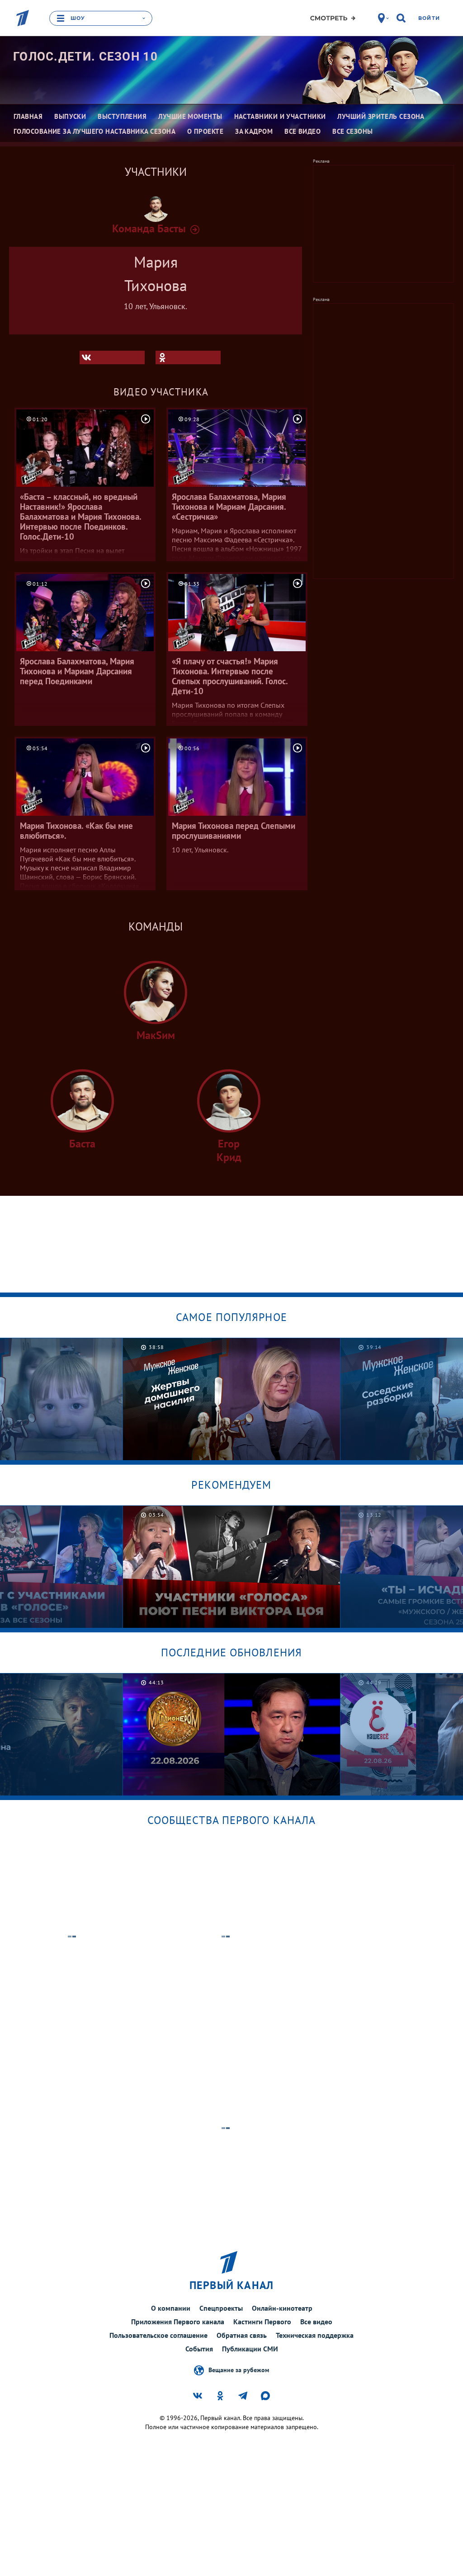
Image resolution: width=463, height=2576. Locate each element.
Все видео (316, 2322)
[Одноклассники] (188, 357)
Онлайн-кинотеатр (282, 2308)
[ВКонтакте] (112, 357)
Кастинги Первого (262, 2322)
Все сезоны (353, 131)
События (199, 2349)
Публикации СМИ (250, 2349)
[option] (232, 1399)
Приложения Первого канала (178, 2322)
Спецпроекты (221, 2308)
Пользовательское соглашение (158, 2335)
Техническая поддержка (315, 2335)
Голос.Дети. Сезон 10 (85, 56)
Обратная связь (242, 2335)
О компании (171, 2308)
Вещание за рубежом (239, 2369)
